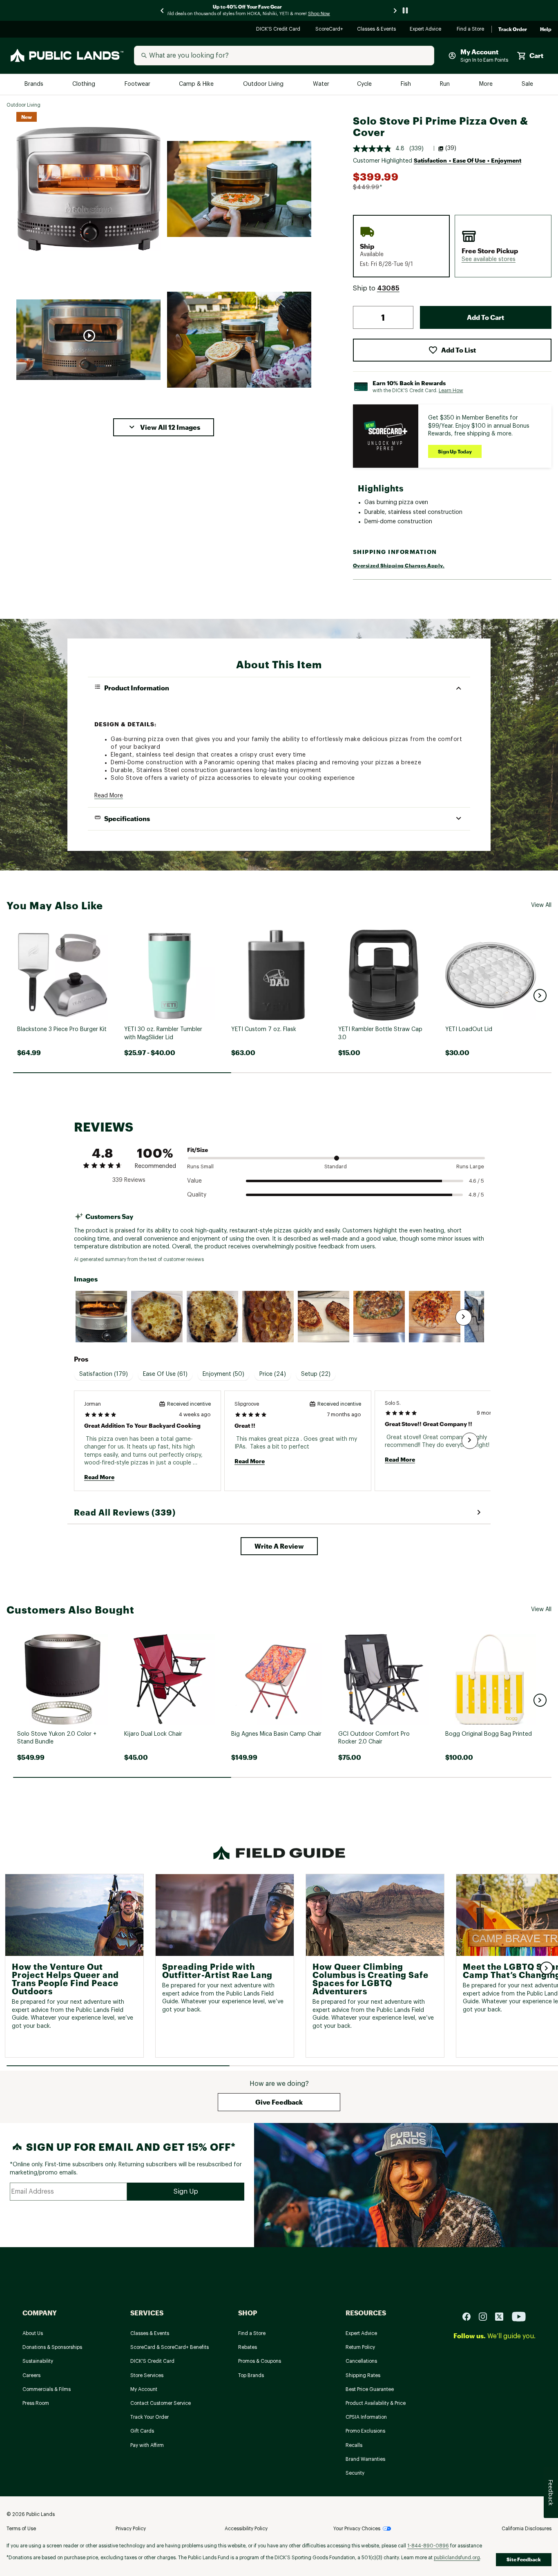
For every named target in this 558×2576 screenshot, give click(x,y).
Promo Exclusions (365, 2431)
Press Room (36, 2403)
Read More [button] (109, 796)
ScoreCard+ (330, 30)
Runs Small (200, 1166)
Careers (31, 2375)
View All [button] (541, 905)
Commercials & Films (47, 2389)
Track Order (513, 29)
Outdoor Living (264, 84)
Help (546, 29)
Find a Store (471, 30)
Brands (35, 84)
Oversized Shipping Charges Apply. (399, 565)
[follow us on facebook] (470, 2316)
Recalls (354, 2445)
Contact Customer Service (161, 2403)
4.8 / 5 (476, 1195)
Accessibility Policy (246, 2529)
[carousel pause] (405, 10)
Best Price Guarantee (370, 2389)
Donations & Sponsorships (52, 2347)
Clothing (85, 84)
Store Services (147, 2375)
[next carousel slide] (395, 10)
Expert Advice (427, 30)
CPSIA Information (366, 2417)
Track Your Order (150, 2417)
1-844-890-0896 (428, 2546)
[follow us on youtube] (519, 2316)
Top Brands (251, 2375)
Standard (336, 1166)
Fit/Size (198, 1150)
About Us (33, 2333)
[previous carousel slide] (163, 10)
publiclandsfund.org (457, 2558)
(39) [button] (451, 148)
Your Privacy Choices (357, 2529)
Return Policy (360, 2347)
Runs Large (470, 1166)
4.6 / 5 (477, 1181)
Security (355, 2473)
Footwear (138, 84)
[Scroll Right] (464, 1317)
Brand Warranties (365, 2459)
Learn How (451, 391)
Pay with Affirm (147, 2445)
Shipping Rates (363, 2375)
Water (321, 84)
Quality (197, 1195)
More (487, 84)
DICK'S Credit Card (279, 30)
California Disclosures (527, 2529)
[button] (164, 427)
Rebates (248, 2347)
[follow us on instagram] (486, 2316)
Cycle (365, 84)
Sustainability (38, 2361)
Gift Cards (142, 2431)
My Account (144, 2389)
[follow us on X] (502, 2316)
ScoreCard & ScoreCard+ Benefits (170, 2347)
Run (446, 84)
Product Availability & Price (376, 2403)
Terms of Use (21, 2529)
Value (194, 1181)
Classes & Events (377, 30)
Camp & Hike (197, 84)
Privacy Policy (131, 2529)
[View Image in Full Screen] (88, 189)
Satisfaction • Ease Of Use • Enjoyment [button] (468, 160)
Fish (406, 84)
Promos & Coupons (260, 2361)
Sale (528, 84)
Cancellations (361, 2361)
